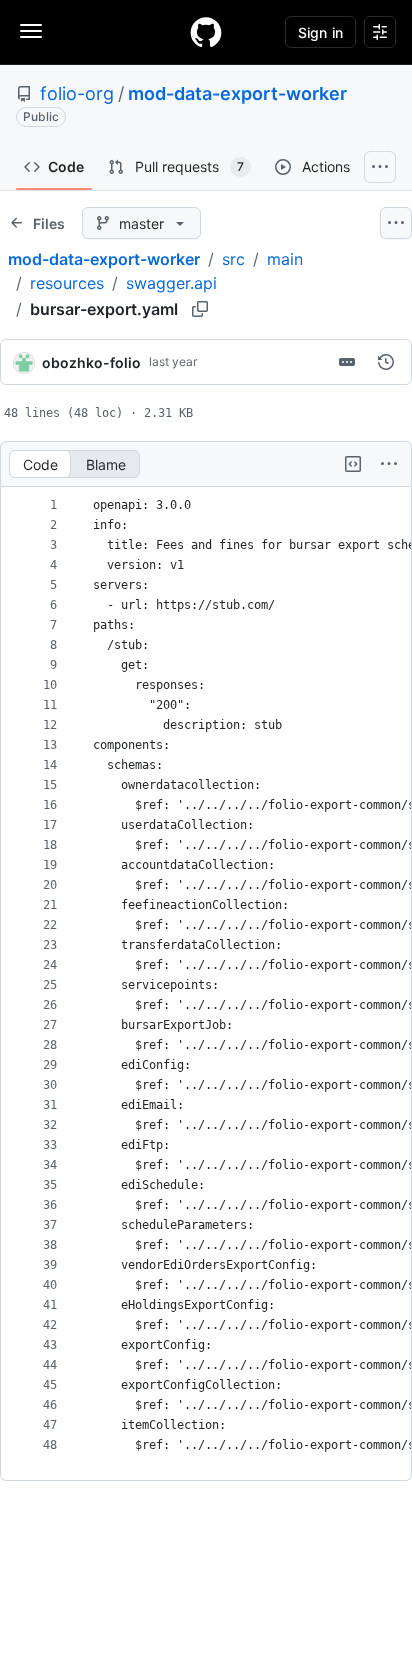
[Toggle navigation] (31, 31)
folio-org (77, 93)
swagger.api (171, 283)
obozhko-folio (91, 362)
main (285, 259)
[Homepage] (206, 32)
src (233, 259)
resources (67, 283)
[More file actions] (389, 464)
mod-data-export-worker (237, 93)
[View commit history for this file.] (386, 362)
